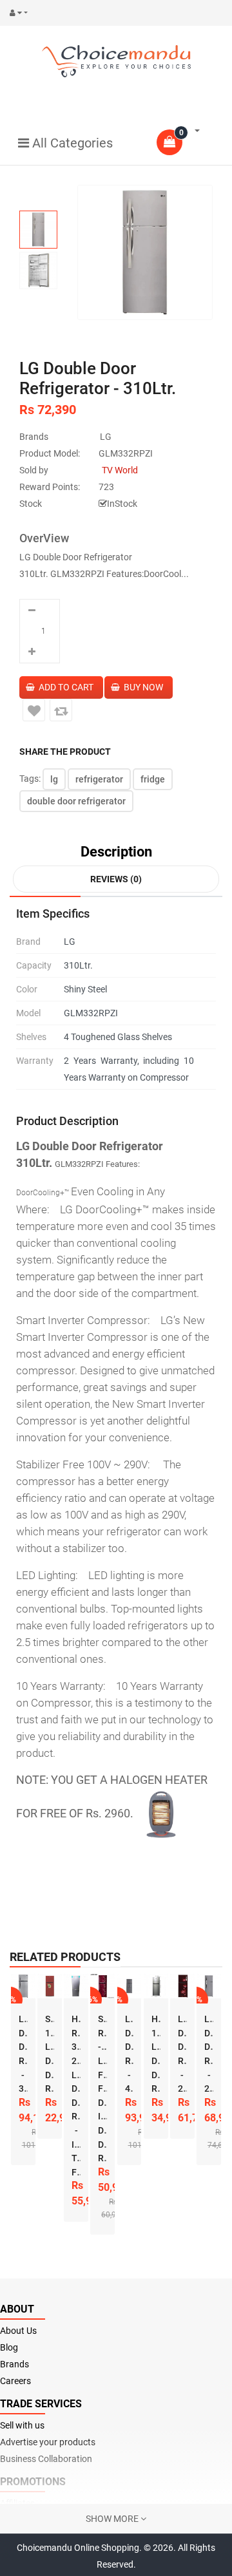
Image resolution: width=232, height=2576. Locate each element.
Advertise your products (48, 2442)
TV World (120, 470)
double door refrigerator (76, 801)
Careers (15, 2381)
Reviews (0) (116, 879)
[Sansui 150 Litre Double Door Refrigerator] (50, 1986)
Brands (15, 2364)
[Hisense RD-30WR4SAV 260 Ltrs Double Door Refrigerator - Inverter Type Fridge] (76, 1986)
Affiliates (17, 2503)
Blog (9, 2347)
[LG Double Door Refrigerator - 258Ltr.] (182, 1986)
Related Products (65, 1957)
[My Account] (22, 13)
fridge (153, 779)
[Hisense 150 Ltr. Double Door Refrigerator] (156, 1986)
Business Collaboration (46, 2459)
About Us (18, 2331)
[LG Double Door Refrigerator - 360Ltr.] (23, 1986)
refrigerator (99, 779)
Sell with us (22, 2425)
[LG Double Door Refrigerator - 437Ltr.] (130, 1986)
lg (54, 779)
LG (106, 437)
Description (116, 852)
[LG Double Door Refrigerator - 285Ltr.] (209, 1986)
